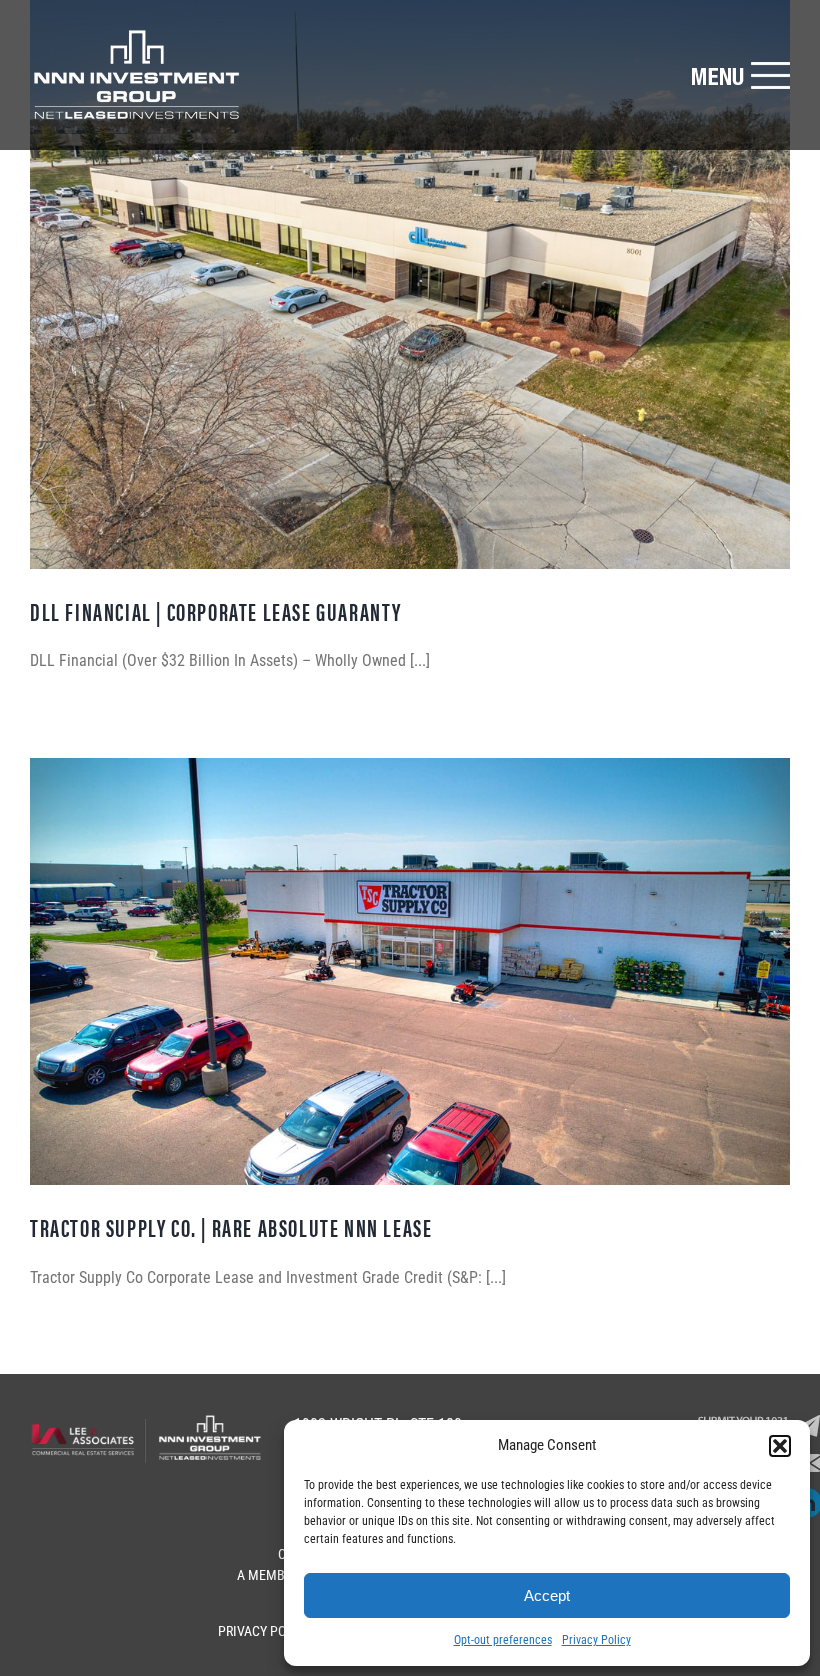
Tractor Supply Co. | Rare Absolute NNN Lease (231, 1227)
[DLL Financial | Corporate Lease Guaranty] (410, 284)
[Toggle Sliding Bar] (740, 75)
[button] (780, 1446)
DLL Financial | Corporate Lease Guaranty (216, 611)
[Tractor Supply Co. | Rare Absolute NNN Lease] (410, 972)
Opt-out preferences (503, 1640)
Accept (547, 1595)
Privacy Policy (596, 1640)
